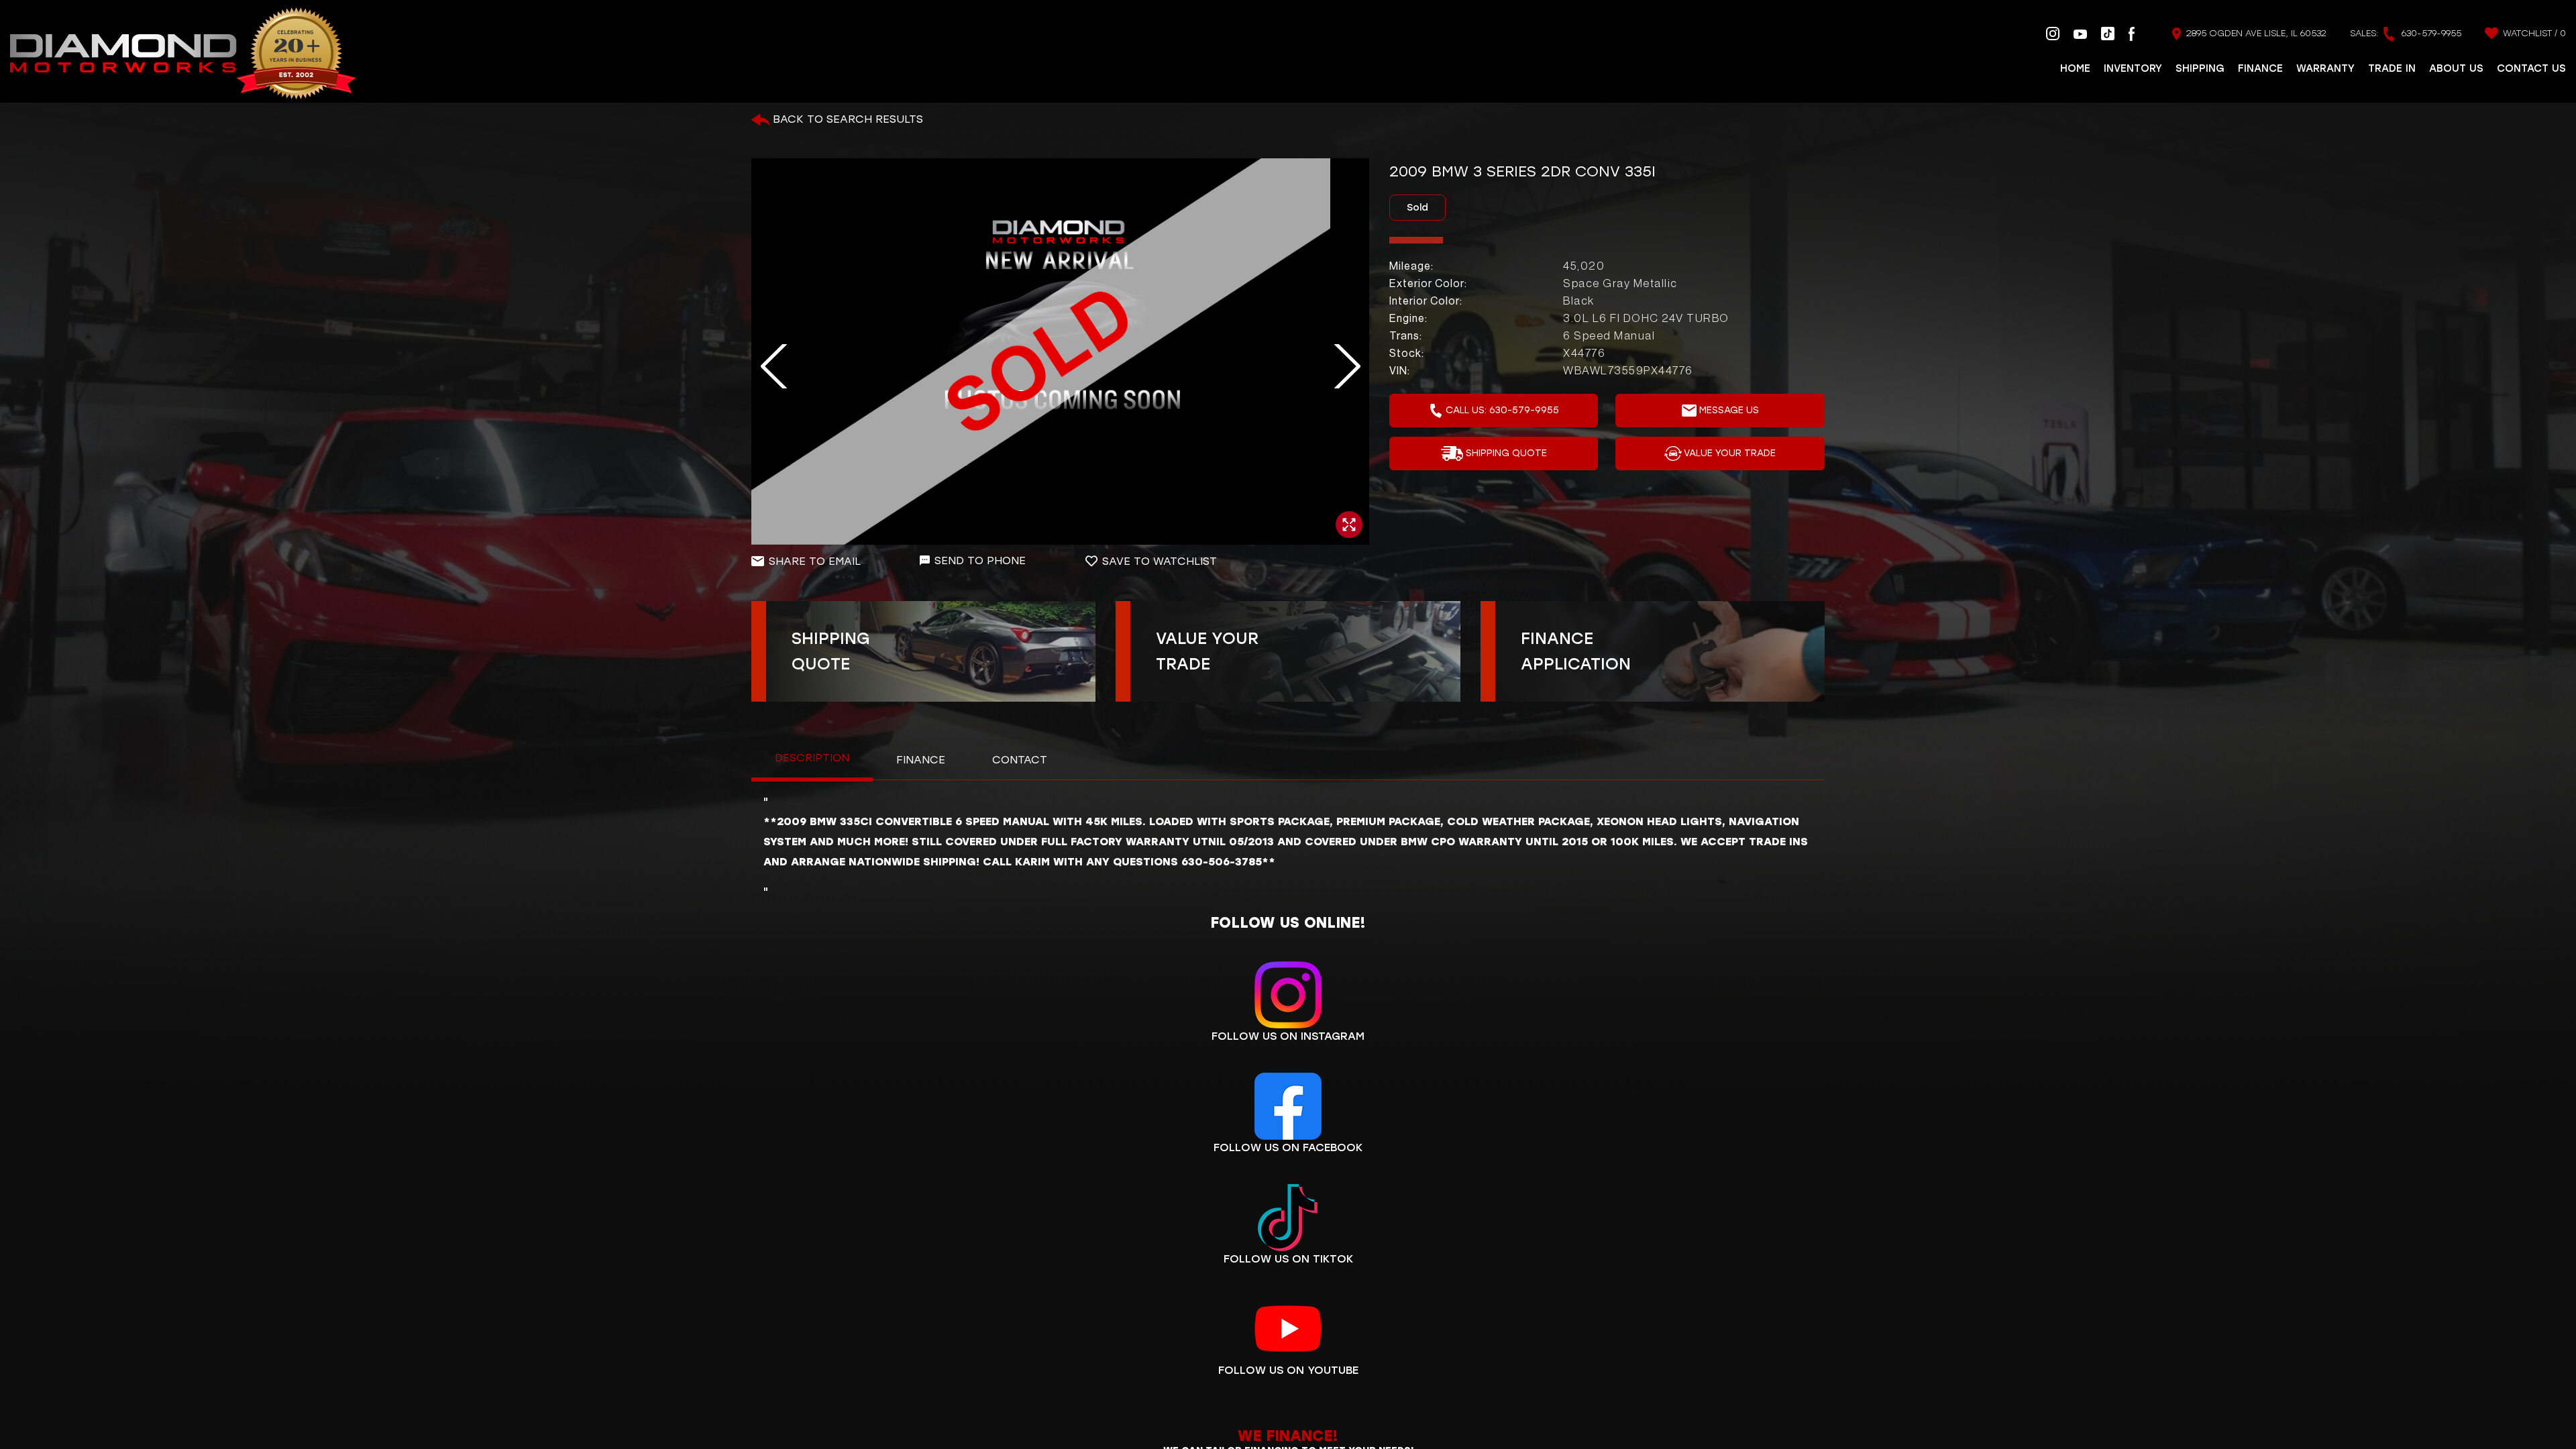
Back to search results (846, 119)
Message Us (1729, 410)
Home (2075, 68)
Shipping (2200, 68)
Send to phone (980, 560)
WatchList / (2533, 33)
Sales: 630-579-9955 (2406, 33)
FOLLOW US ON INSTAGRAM (1288, 1036)
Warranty (2325, 68)
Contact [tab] (1020, 760)
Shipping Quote (1506, 453)
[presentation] (766, 367)
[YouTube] (2080, 34)
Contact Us (2531, 68)
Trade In (2392, 68)
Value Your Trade (1730, 453)
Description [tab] (812, 758)
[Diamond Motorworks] (183, 54)
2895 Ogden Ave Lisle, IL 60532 (2255, 33)
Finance (2260, 68)
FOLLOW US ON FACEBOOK (1288, 1147)
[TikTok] (2108, 33)
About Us (2456, 68)
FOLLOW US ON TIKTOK (1288, 1259)
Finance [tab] (921, 760)
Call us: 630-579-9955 (1502, 410)
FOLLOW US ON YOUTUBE (1288, 1370)
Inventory (2133, 68)
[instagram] (2053, 33)
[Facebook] (2132, 33)
